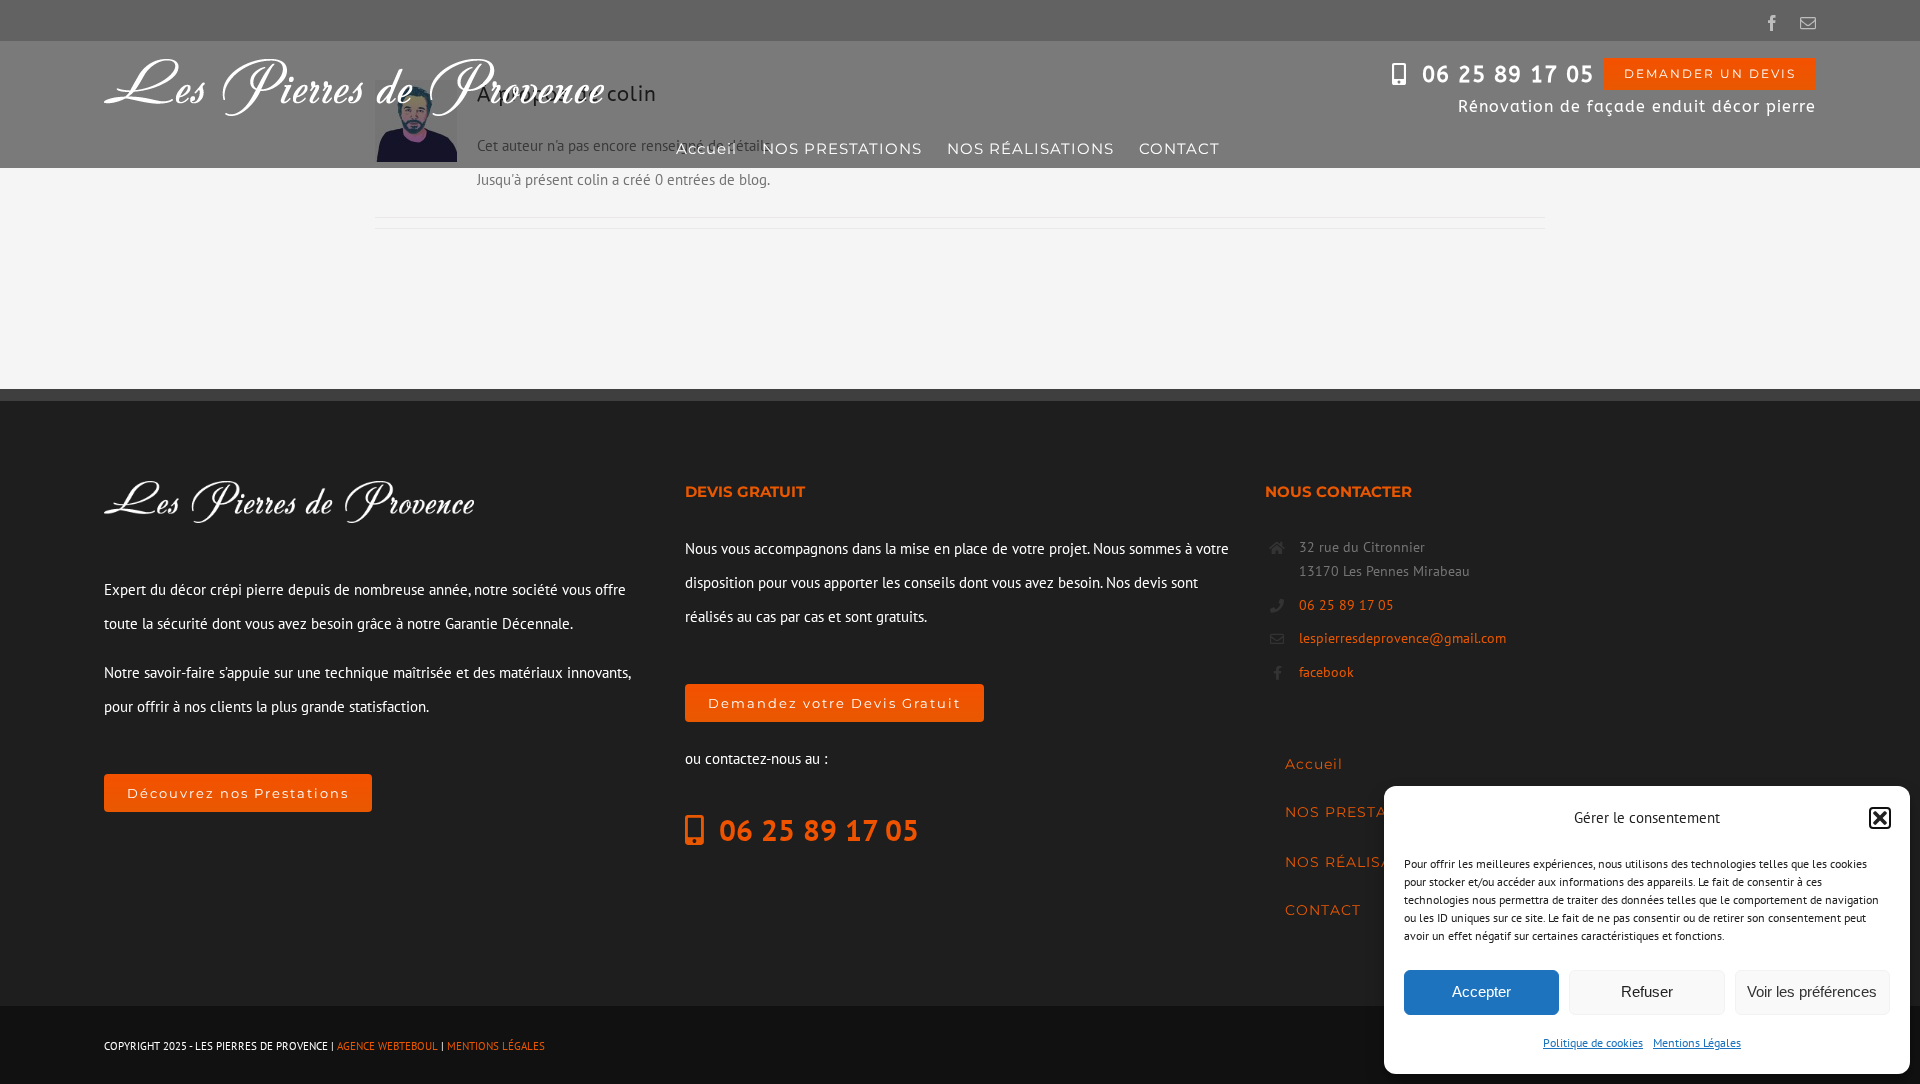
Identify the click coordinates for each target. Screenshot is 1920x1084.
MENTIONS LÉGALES (496, 1046)
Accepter (1481, 991)
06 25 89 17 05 (1508, 75)
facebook (1326, 672)
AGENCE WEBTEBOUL (387, 1046)
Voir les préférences (1812, 991)
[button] (1880, 818)
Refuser (1647, 991)
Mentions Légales (1697, 1042)
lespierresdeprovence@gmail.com (1402, 638)
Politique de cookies (1593, 1042)
